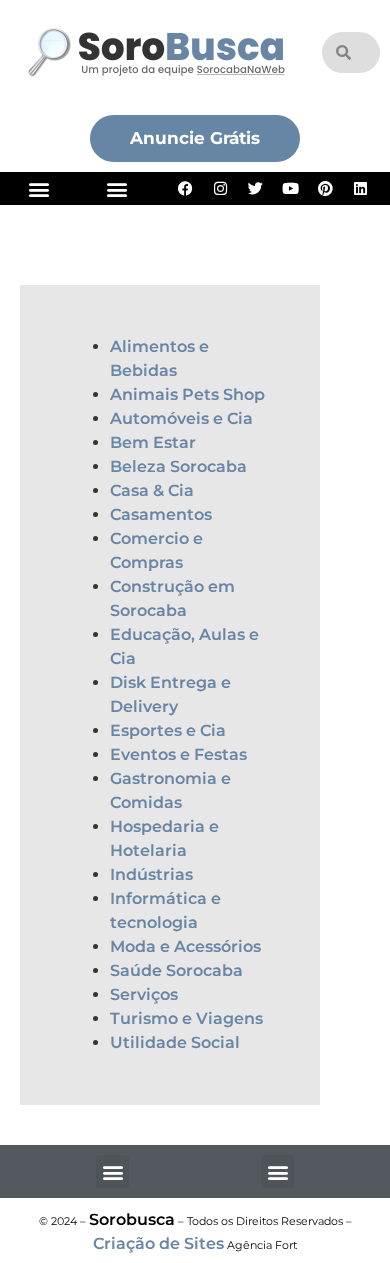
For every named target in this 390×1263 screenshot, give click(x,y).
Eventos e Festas (178, 754)
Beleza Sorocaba (178, 466)
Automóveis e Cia (181, 418)
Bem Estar (153, 442)
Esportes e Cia (168, 730)
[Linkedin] (361, 189)
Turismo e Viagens (186, 1018)
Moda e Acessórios (185, 946)
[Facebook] (186, 189)
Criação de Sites (158, 1243)
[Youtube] (291, 189)
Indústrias (151, 874)
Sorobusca (132, 1219)
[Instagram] (221, 189)
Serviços (144, 994)
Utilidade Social (175, 1042)
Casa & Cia (152, 490)
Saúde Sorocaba (176, 970)
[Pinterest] (326, 189)
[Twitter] (256, 189)
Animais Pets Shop (187, 394)
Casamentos (161, 514)
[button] (39, 188)
